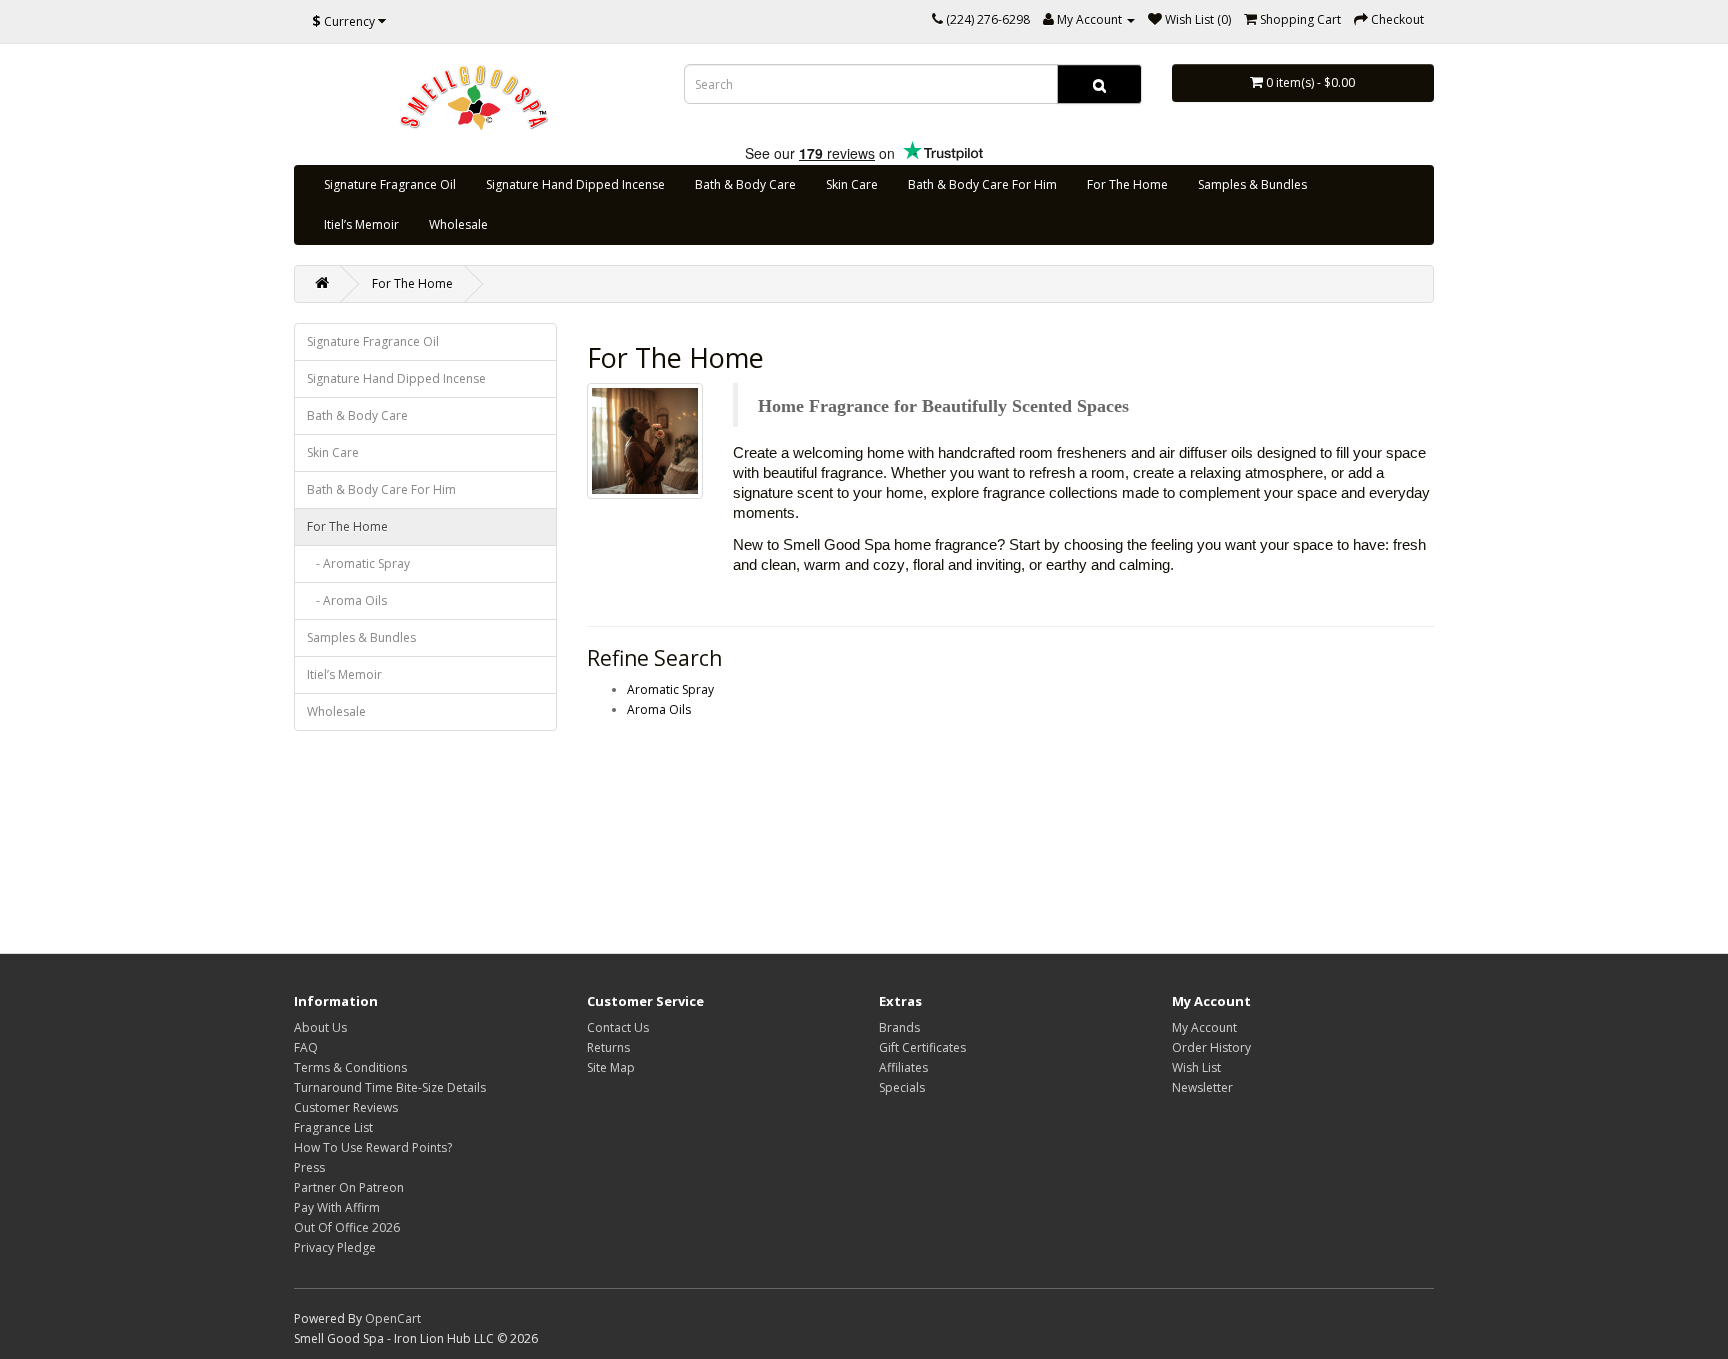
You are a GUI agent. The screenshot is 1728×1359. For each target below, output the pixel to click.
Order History (1211, 1047)
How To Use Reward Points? (373, 1147)
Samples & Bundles (1252, 184)
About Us (320, 1027)
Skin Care (852, 184)
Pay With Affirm (337, 1207)
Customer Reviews (346, 1107)
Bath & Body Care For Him (982, 184)
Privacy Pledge (335, 1247)
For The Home (1127, 184)
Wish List (1196, 1067)
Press (309, 1167)
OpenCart (393, 1318)
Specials (902, 1087)
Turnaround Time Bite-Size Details (390, 1087)
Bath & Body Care (745, 184)
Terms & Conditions (350, 1067)
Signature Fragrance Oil (390, 184)
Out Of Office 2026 (347, 1227)
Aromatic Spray (670, 689)
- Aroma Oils (347, 600)
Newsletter (1202, 1087)
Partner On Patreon (349, 1187)
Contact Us (618, 1027)
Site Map (611, 1067)
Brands (899, 1027)
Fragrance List (333, 1127)
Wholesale (458, 224)
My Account (1204, 1027)
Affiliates (903, 1067)
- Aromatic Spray (358, 563)
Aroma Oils (659, 709)
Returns (608, 1047)
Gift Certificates (922, 1047)
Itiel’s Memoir (361, 224)
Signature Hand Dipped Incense (575, 184)
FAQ (306, 1047)
